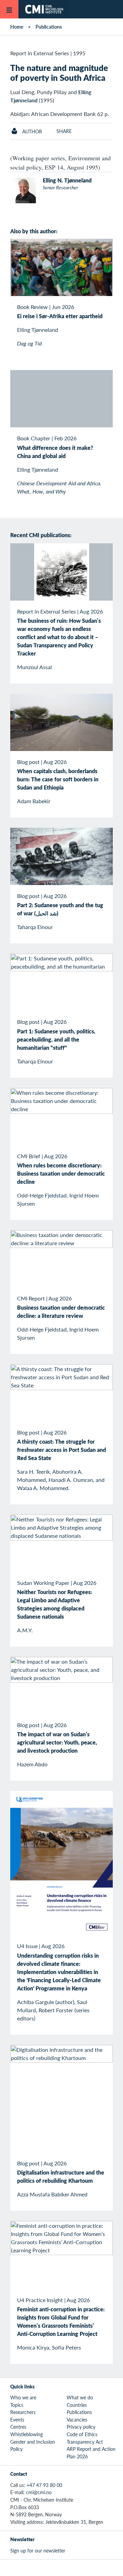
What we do (80, 2397)
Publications (49, 27)
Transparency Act (85, 2442)
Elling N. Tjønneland (67, 180)
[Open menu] (9, 9)
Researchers (23, 2412)
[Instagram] (69, 2568)
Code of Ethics (82, 2434)
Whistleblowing (26, 2434)
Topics (17, 2405)
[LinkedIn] (85, 2568)
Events (17, 2419)
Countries (77, 2405)
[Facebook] (54, 2568)
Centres (18, 2427)
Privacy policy (81, 2427)
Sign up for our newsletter (38, 2550)
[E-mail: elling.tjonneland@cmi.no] (57, 199)
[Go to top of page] (113, 2567)
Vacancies (77, 2419)
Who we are (23, 2397)
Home (17, 27)
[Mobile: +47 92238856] (80, 200)
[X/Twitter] (38, 2568)
